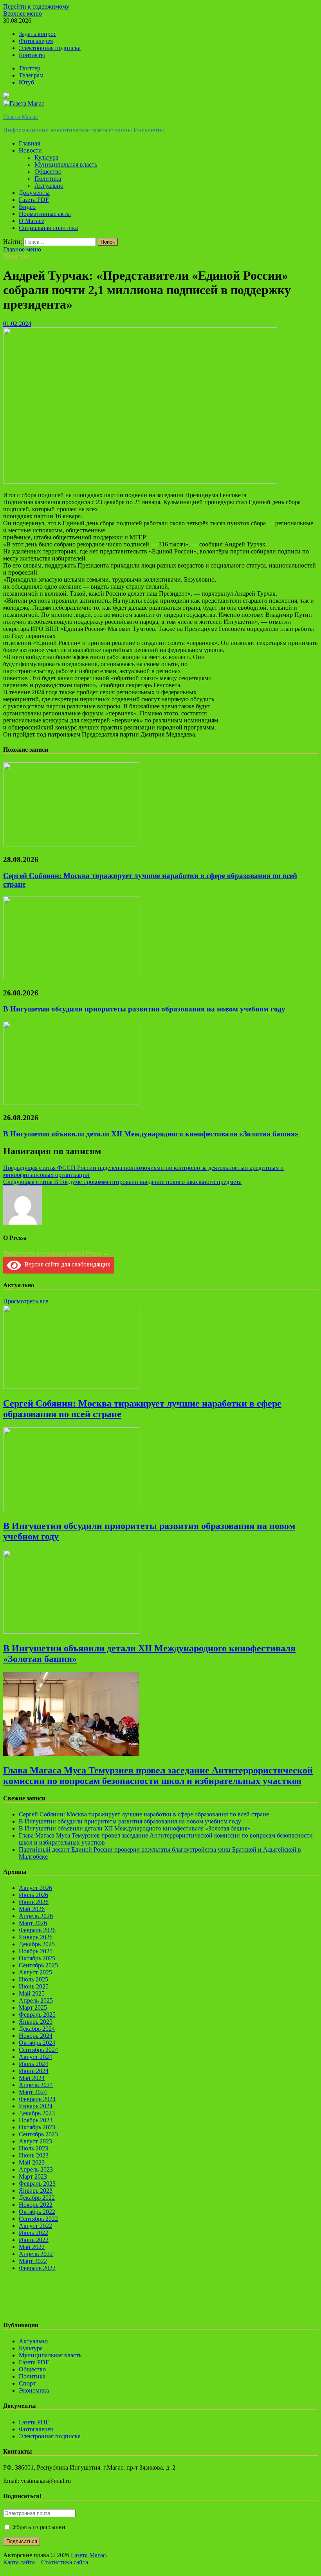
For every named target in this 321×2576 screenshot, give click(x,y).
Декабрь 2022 (37, 2198)
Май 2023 (32, 2162)
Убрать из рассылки (38, 2527)
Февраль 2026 (37, 1930)
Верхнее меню (23, 13)
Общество (48, 172)
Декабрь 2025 (37, 1944)
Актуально (49, 186)
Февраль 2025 (37, 2015)
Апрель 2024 (36, 2085)
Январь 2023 (36, 2191)
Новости (30, 150)
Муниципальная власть (66, 164)
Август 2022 (35, 2226)
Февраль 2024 (37, 2099)
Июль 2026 (33, 1895)
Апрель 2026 (36, 1916)
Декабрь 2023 (37, 2113)
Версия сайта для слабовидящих (66, 1264)
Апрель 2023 (36, 2169)
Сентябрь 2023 (38, 2134)
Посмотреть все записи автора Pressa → (56, 1253)
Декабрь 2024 (37, 2029)
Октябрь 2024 (37, 2043)
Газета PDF (34, 200)
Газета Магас (21, 117)
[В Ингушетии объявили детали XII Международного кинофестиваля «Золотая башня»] (71, 1103)
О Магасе (32, 221)
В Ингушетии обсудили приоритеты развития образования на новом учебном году (144, 1009)
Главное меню (22, 249)
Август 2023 (35, 2141)
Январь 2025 (36, 2022)
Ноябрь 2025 (36, 1951)
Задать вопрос (38, 34)
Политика (48, 179)
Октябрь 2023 (37, 2127)
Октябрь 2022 (37, 2212)
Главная (29, 143)
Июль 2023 (33, 2148)
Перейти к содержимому (36, 6)
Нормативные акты (45, 214)
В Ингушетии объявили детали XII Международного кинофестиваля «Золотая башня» (151, 1134)
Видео (27, 207)
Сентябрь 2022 (38, 2219)
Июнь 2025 (34, 1986)
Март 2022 (33, 2261)
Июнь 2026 (34, 1902)
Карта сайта (19, 2562)
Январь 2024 (36, 2106)
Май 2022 (32, 2247)
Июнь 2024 (34, 2071)
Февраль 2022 (37, 2268)
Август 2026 (35, 1888)
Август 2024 (35, 2057)
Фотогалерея (36, 41)
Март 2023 (33, 2176)
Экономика (34, 2390)
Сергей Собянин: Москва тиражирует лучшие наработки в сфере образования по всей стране (144, 1814)
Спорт (27, 2383)
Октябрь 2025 (37, 1958)
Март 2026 (33, 1923)
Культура (46, 157)
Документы (34, 193)
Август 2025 (35, 1972)
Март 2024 (33, 2092)
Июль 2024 (33, 2064)
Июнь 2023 (34, 2155)
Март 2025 (33, 2007)
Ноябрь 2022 (36, 2205)
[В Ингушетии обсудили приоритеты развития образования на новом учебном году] (71, 978)
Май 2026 (32, 1909)
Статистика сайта (65, 2562)
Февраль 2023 (37, 2183)
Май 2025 (32, 1993)
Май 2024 (32, 2078)
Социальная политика (48, 228)
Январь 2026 (36, 1937)
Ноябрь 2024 (36, 2036)
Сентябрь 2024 (38, 2050)
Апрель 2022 (36, 2254)
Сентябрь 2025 (38, 1965)
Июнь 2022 (34, 2240)
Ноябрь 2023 (36, 2120)
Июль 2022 (33, 2233)
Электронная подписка (50, 48)
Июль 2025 (33, 1979)
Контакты (32, 55)
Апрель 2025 (36, 2000)
